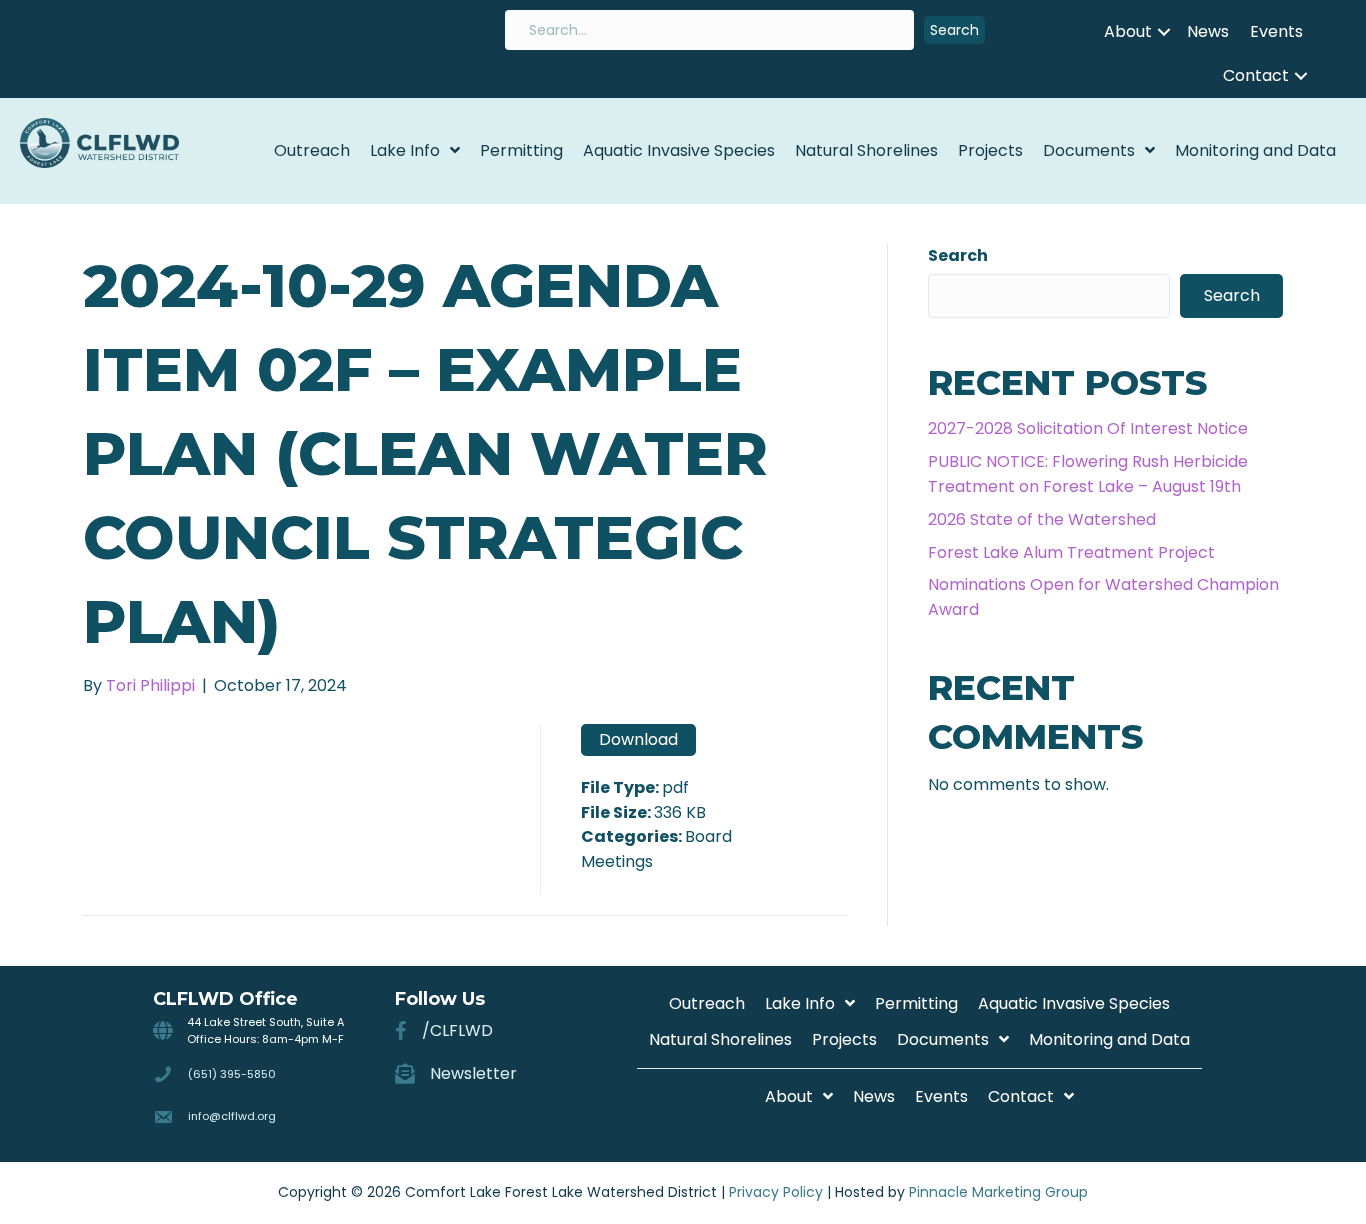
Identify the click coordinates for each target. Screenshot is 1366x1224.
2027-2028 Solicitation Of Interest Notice (1088, 428)
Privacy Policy (776, 1192)
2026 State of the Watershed (1042, 519)
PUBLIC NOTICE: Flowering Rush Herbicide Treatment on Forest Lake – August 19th (1088, 474)
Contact (1256, 75)
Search (958, 255)
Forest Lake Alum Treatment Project (1071, 552)
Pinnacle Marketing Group (998, 1192)
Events (1276, 31)
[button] (954, 30)
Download (638, 739)
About (1128, 31)
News (1208, 31)
